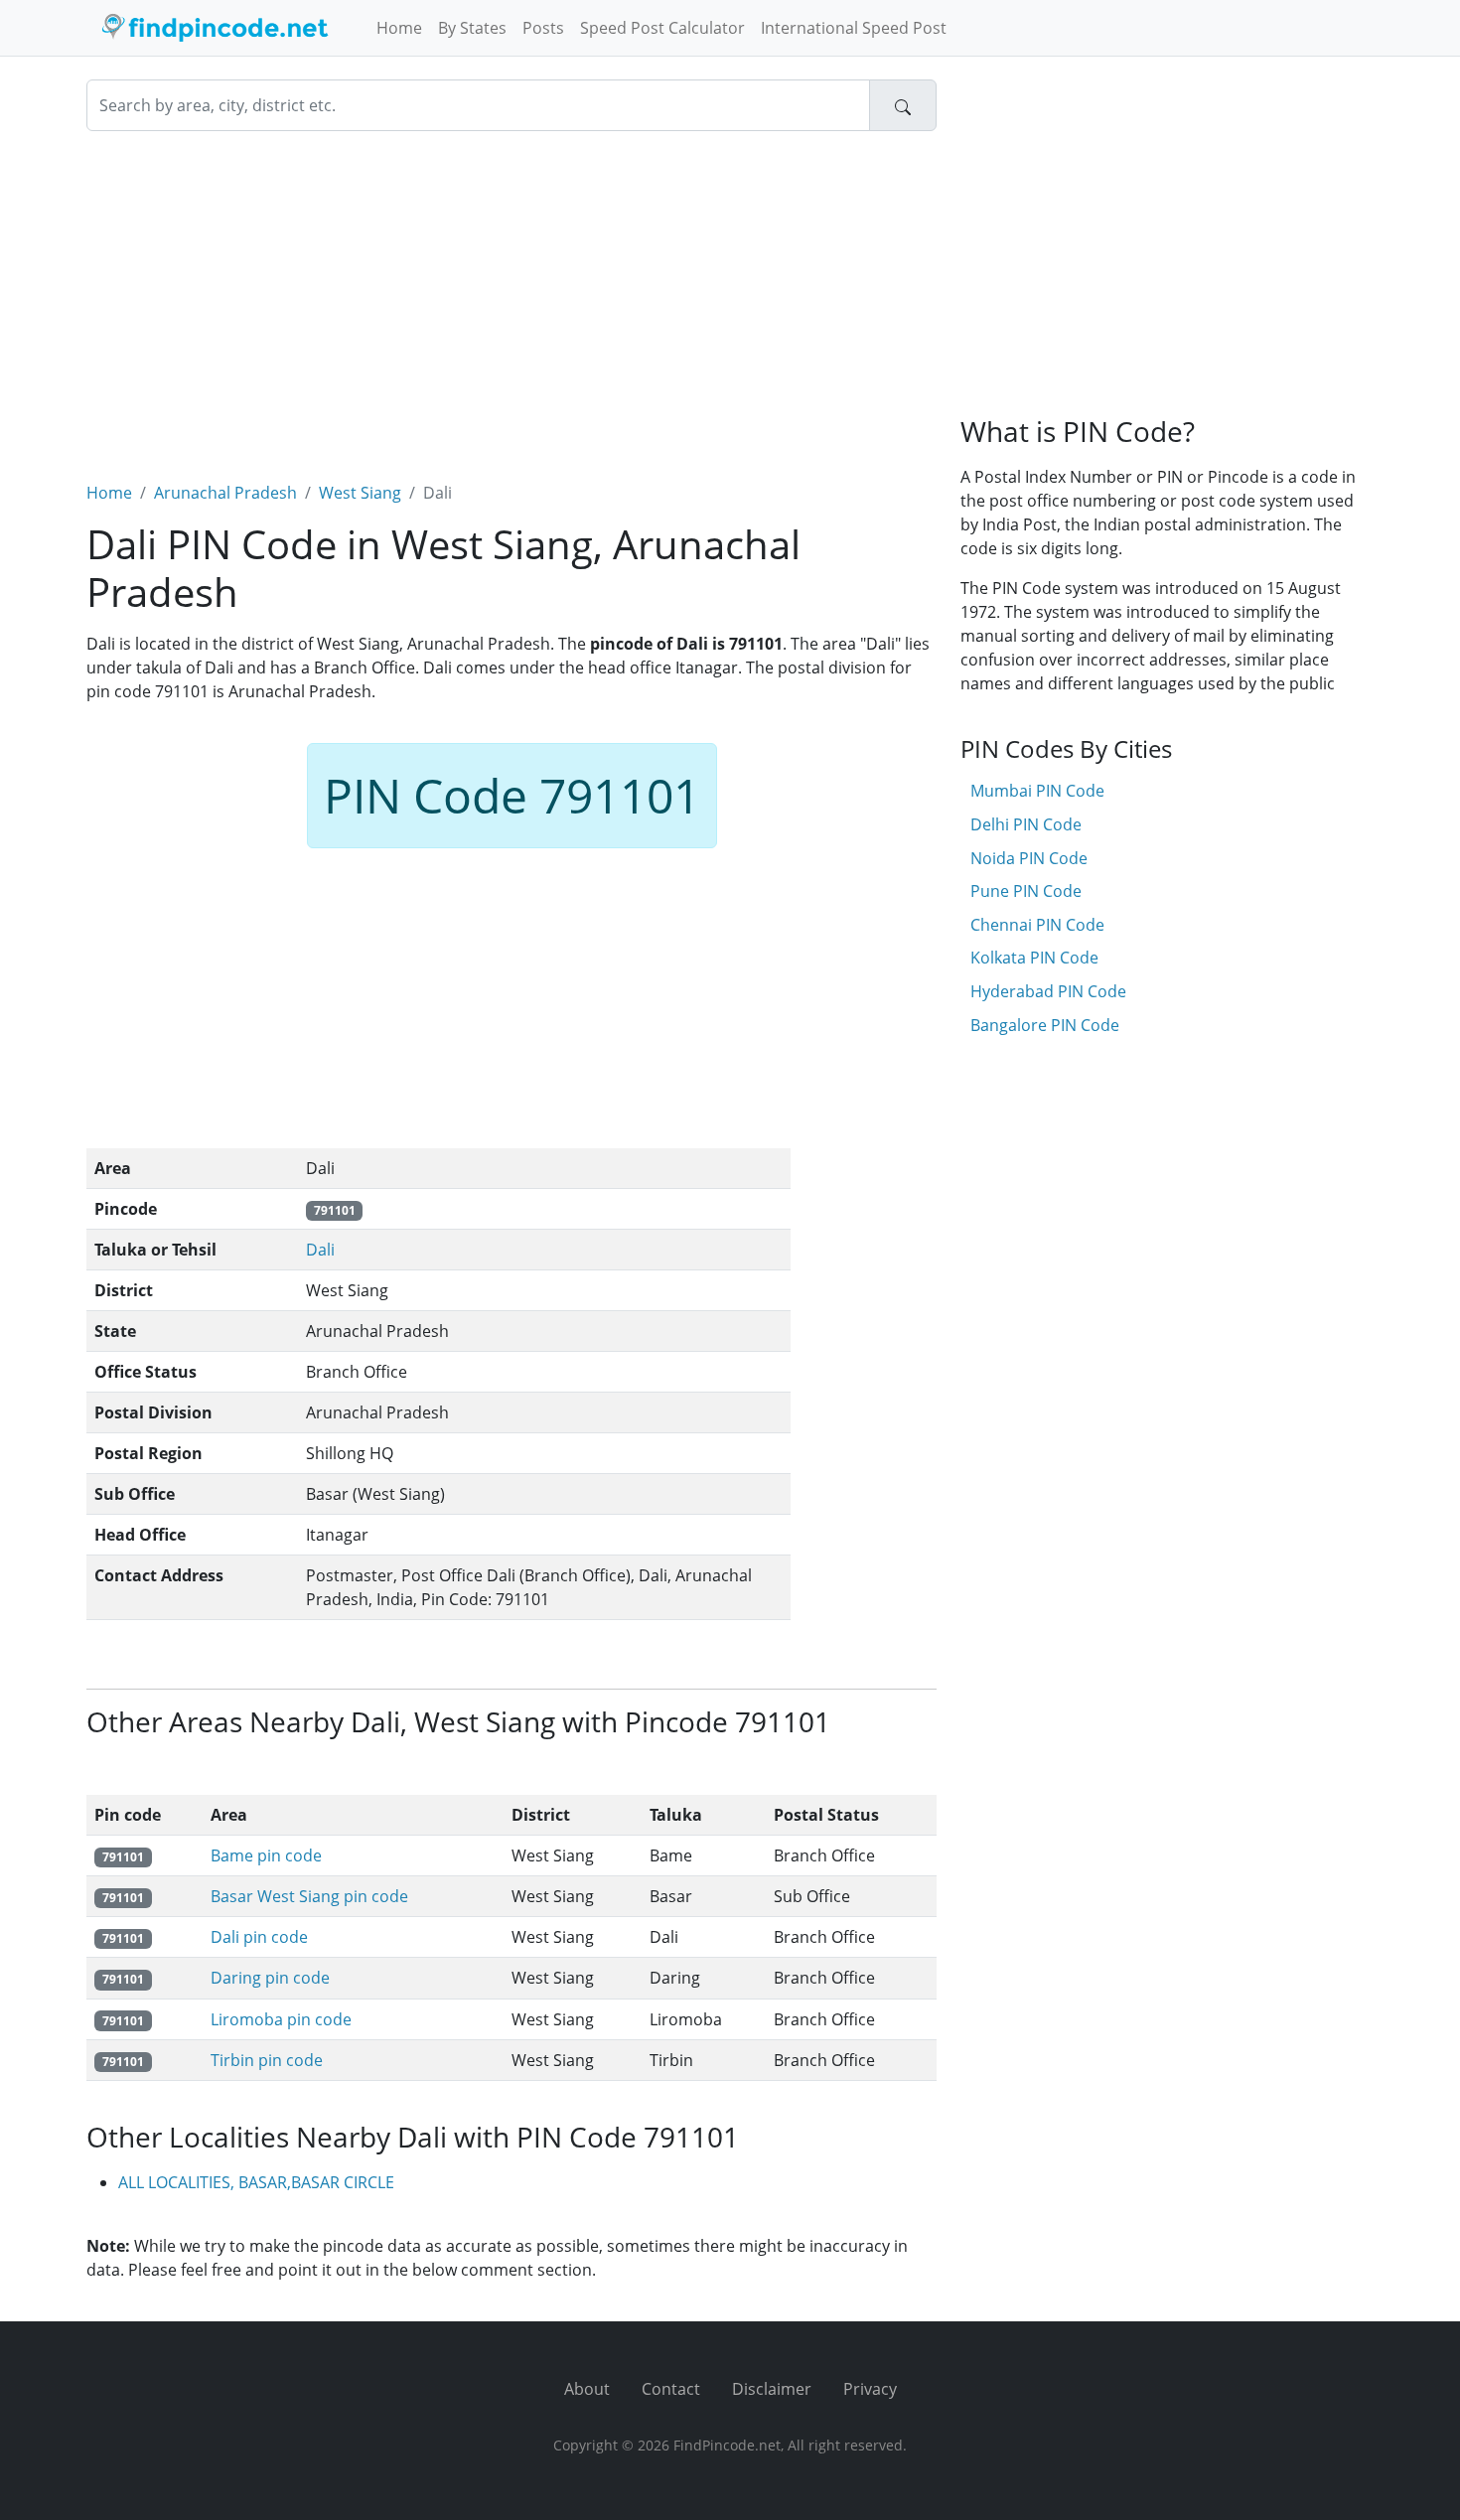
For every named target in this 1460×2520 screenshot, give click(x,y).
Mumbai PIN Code (1037, 791)
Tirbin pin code (267, 2060)
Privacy (870, 2389)
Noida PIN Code (1029, 858)
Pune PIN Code (1026, 891)
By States (472, 28)
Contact (671, 2389)
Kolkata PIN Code (1034, 958)
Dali (320, 1250)
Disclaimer (772, 2389)
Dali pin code (259, 1937)
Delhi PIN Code (1026, 824)
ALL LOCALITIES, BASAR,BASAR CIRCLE (256, 2182)
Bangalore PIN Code (1045, 1025)
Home (399, 28)
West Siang (360, 493)
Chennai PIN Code (1037, 925)
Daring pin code (270, 1978)
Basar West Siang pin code (309, 1896)
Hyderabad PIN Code (1048, 991)
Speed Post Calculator (662, 28)
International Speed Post (854, 28)
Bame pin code (266, 1855)
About (587, 2389)
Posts (543, 28)
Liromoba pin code (281, 2019)
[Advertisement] (511, 294)
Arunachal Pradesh (225, 493)
